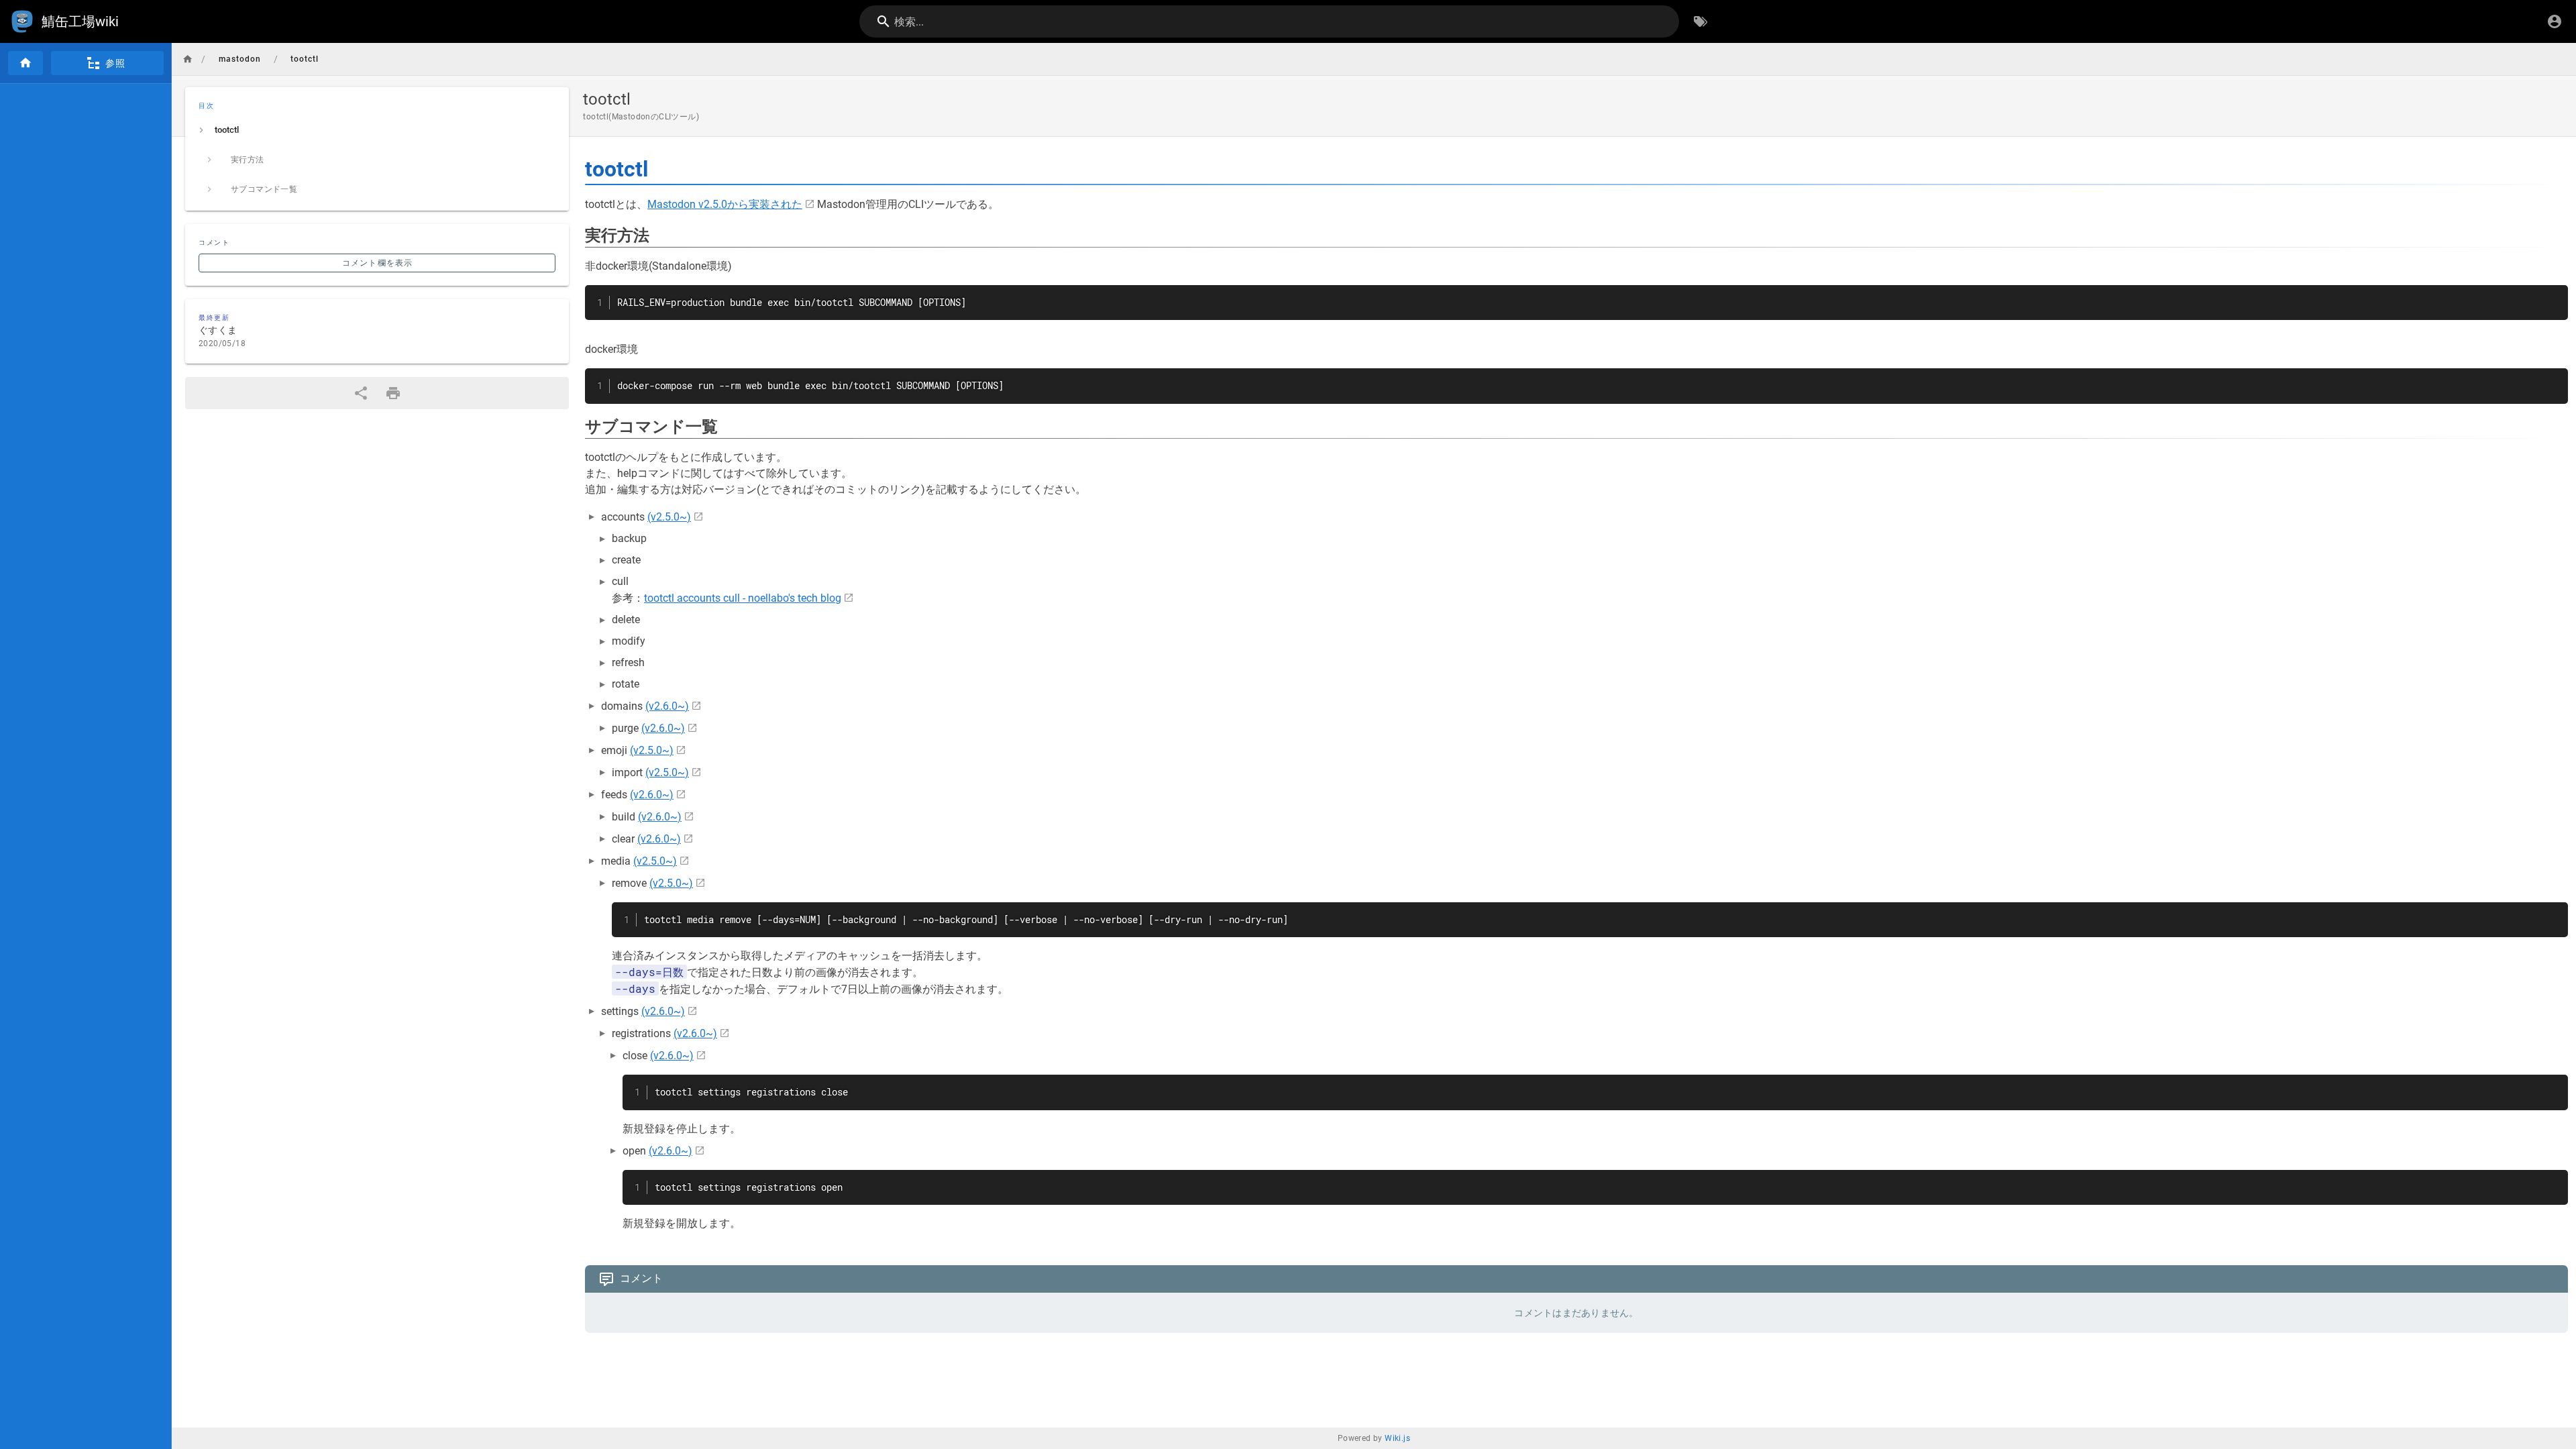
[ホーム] (25, 63)
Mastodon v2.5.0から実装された (725, 204)
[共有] (361, 393)
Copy (2552, 297)
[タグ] (1701, 21)
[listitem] (377, 130)
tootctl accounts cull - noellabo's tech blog (743, 598)
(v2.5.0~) (669, 517)
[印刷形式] (393, 393)
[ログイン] (2555, 21)
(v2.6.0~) (667, 706)
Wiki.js (1397, 1438)
